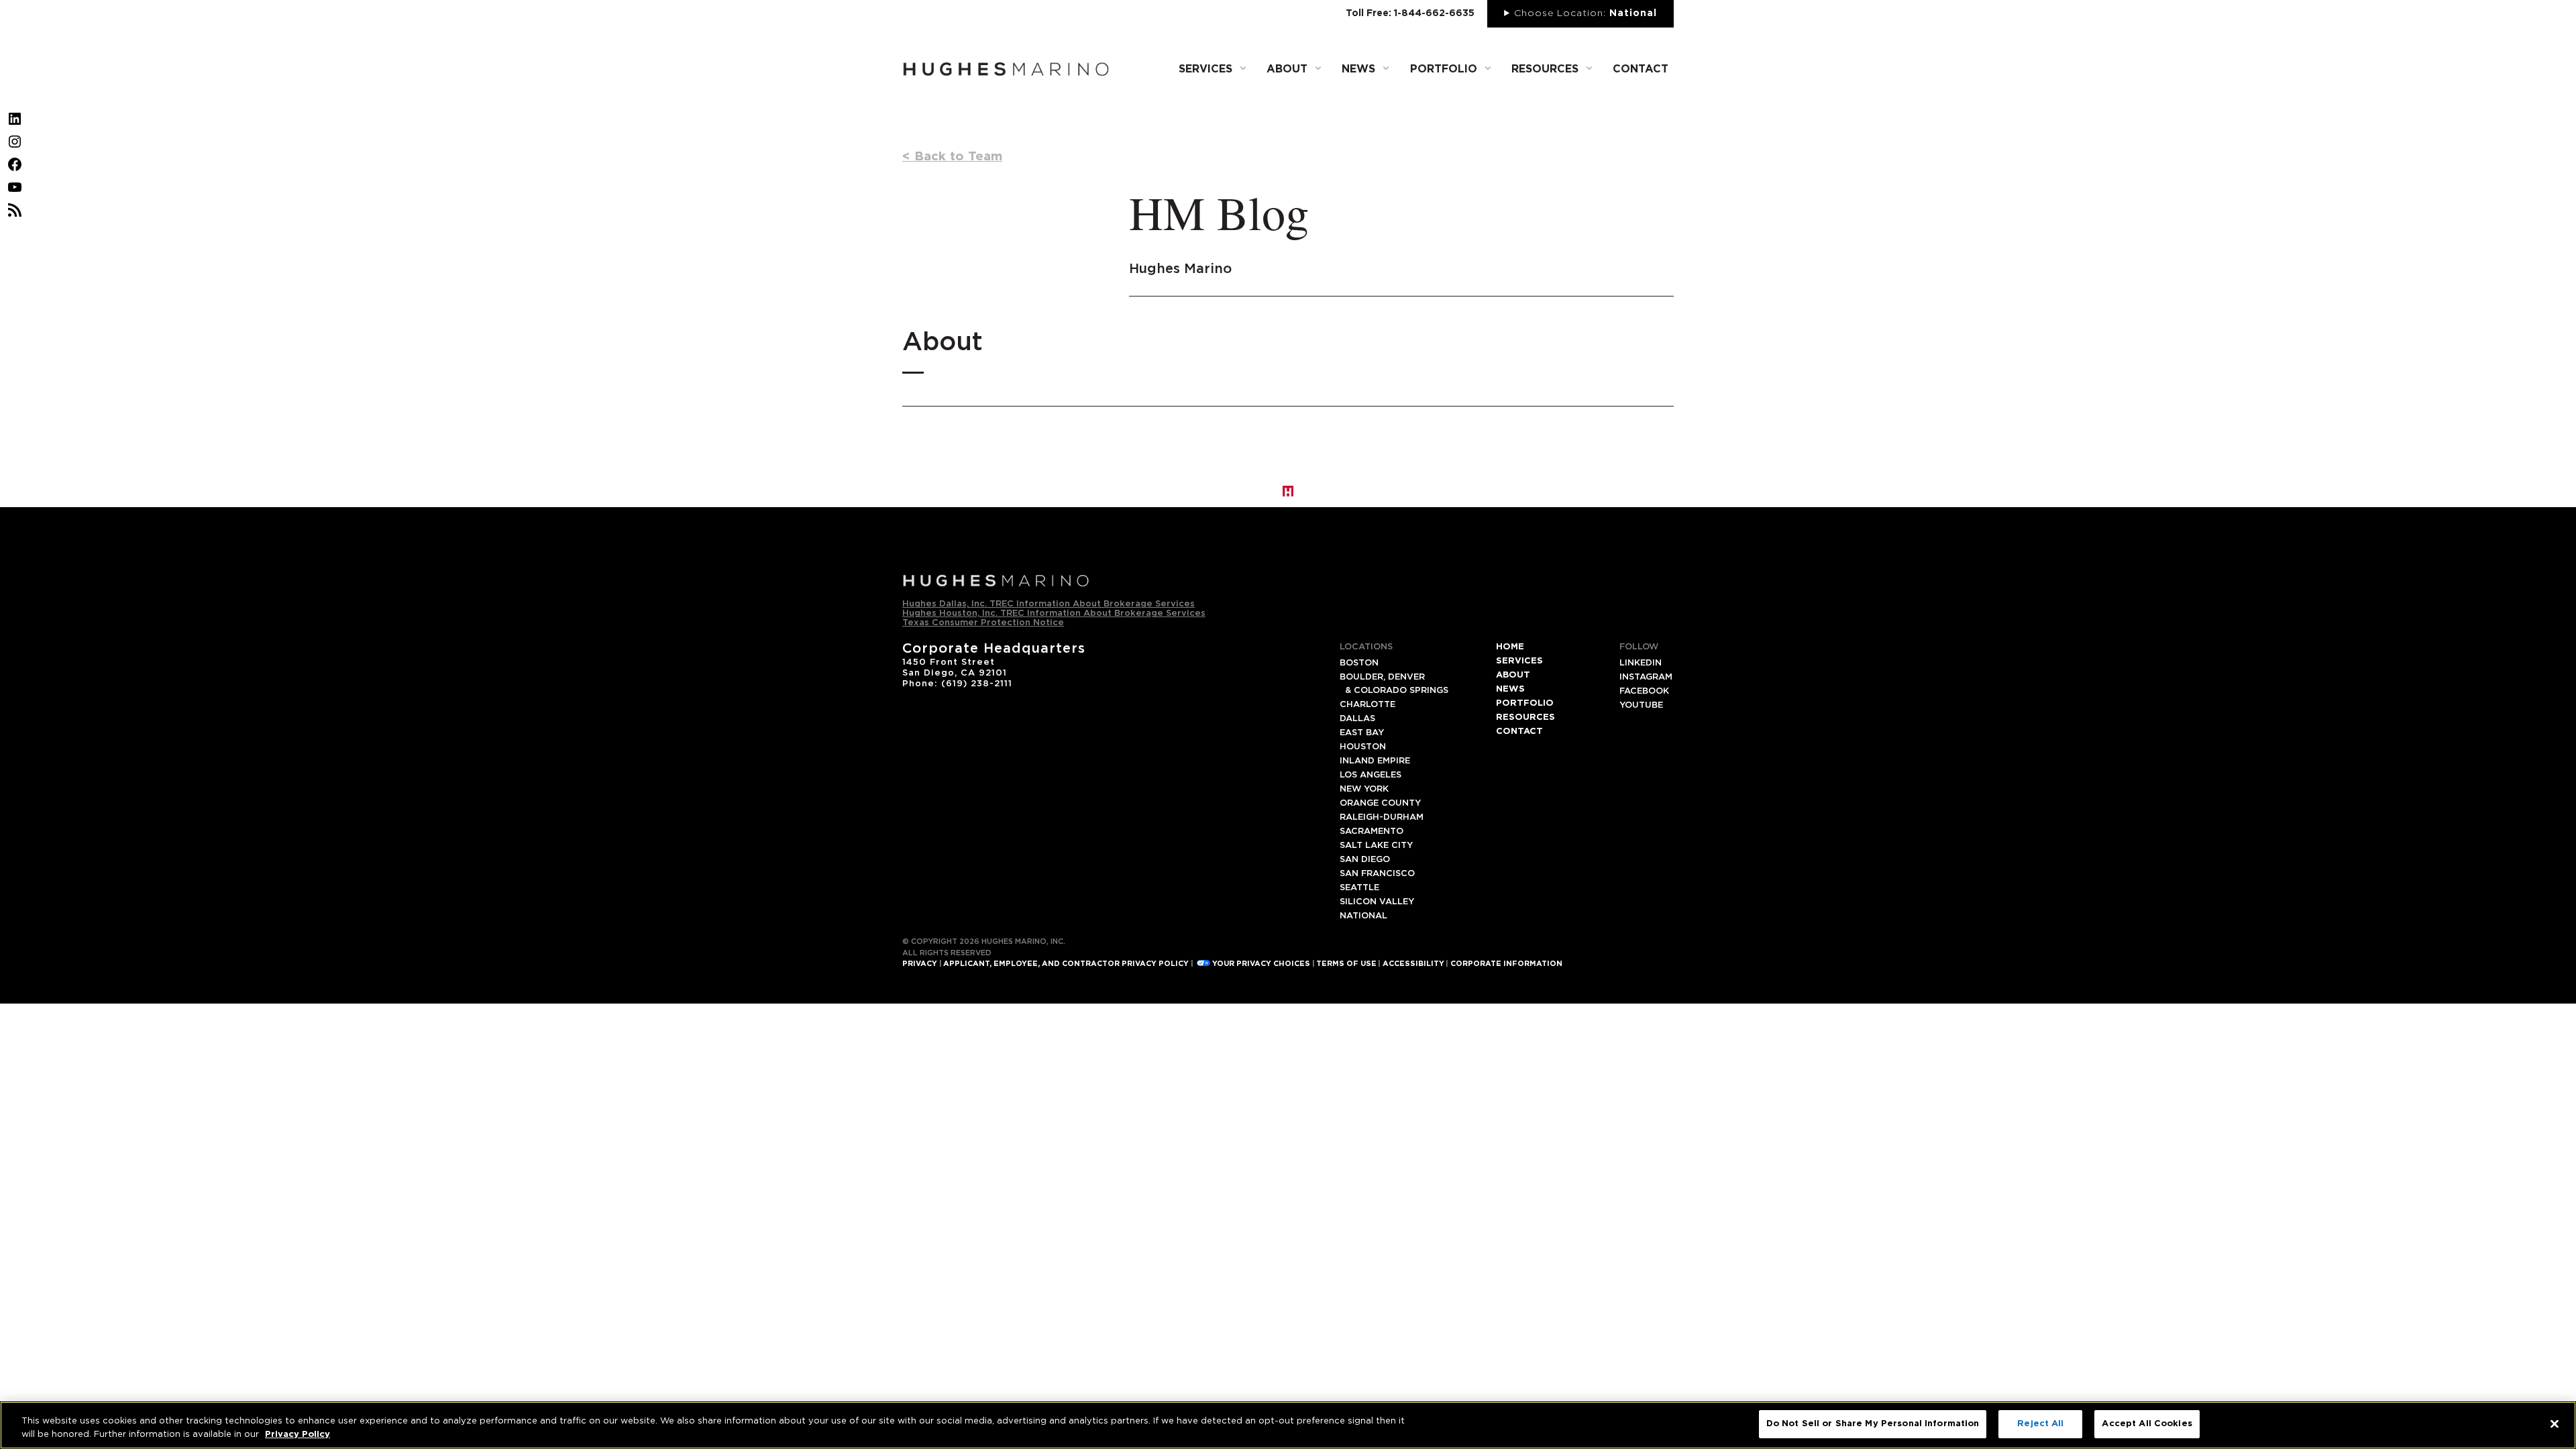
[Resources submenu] (1589, 68)
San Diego (1365, 860)
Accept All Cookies (2147, 1424)
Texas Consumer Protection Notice (983, 623)
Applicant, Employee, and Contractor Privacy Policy (1066, 964)
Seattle (1359, 888)
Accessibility (1413, 964)
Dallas (1357, 719)
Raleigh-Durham (1382, 817)
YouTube (1641, 705)
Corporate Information (1506, 964)
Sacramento (1372, 831)
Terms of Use (1346, 964)
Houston (1363, 747)
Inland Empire (1375, 761)
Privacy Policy (298, 1435)
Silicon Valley (1377, 902)
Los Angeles (1371, 775)
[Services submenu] (1243, 68)
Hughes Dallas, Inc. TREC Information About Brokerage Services (1049, 604)
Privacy (920, 964)
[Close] (2555, 1424)
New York (1364, 789)
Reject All (2040, 1424)
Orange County (1380, 803)
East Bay (1362, 733)
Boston (1359, 663)
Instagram (1646, 677)
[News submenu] (1386, 68)
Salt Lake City (1376, 846)
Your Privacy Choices (1261, 964)
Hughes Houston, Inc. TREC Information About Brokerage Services (1054, 613)
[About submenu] (1318, 68)
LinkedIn (1641, 663)
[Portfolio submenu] (1488, 68)
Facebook (1644, 691)
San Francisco (1377, 874)
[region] (1288, 1425)
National (1363, 916)
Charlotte (1367, 705)
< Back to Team (952, 157)
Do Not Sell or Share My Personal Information (1873, 1424)
